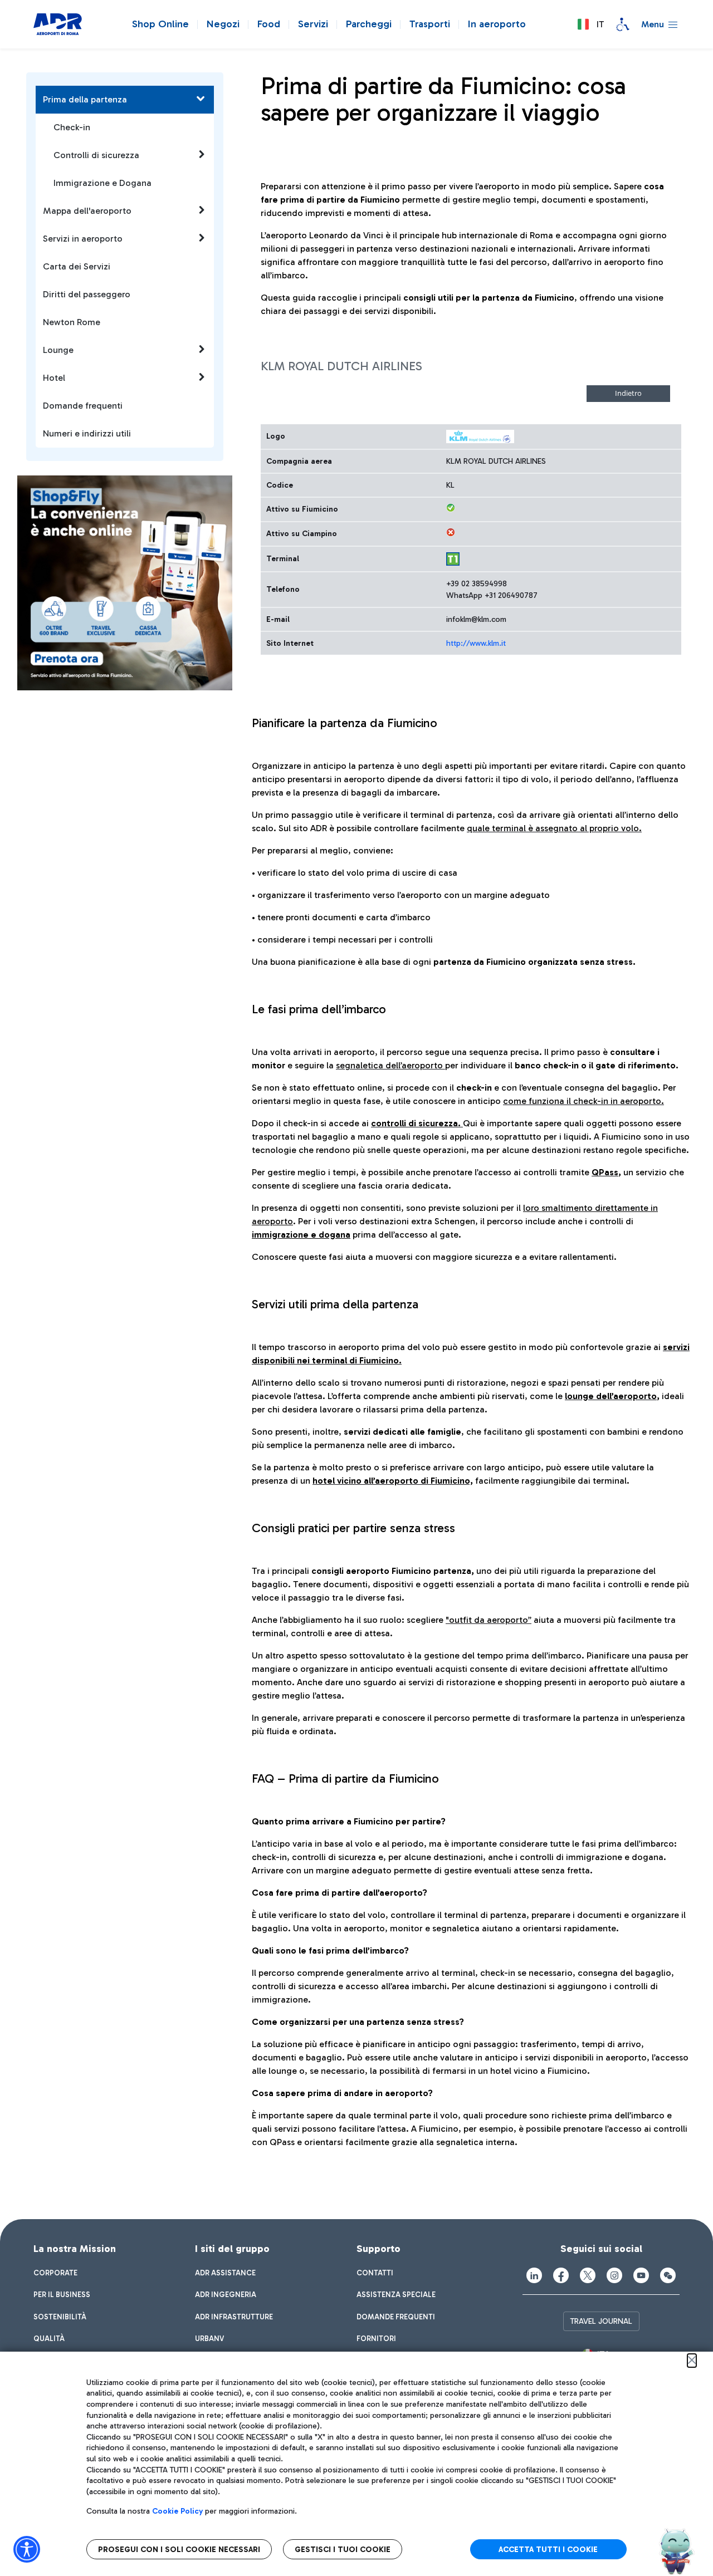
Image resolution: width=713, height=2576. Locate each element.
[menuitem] (55, 2273)
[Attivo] (451, 508)
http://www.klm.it (476, 643)
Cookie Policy (177, 2511)
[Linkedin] (534, 2275)
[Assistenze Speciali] (623, 24)
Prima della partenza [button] (85, 99)
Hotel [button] (54, 378)
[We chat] (668, 2275)
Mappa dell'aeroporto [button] (87, 211)
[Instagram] (614, 2275)
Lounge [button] (58, 350)
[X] (588, 2275)
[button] (590, 24)
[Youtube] (641, 2275)
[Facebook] (561, 2275)
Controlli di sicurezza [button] (96, 155)
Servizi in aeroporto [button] (83, 239)
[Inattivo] (451, 532)
